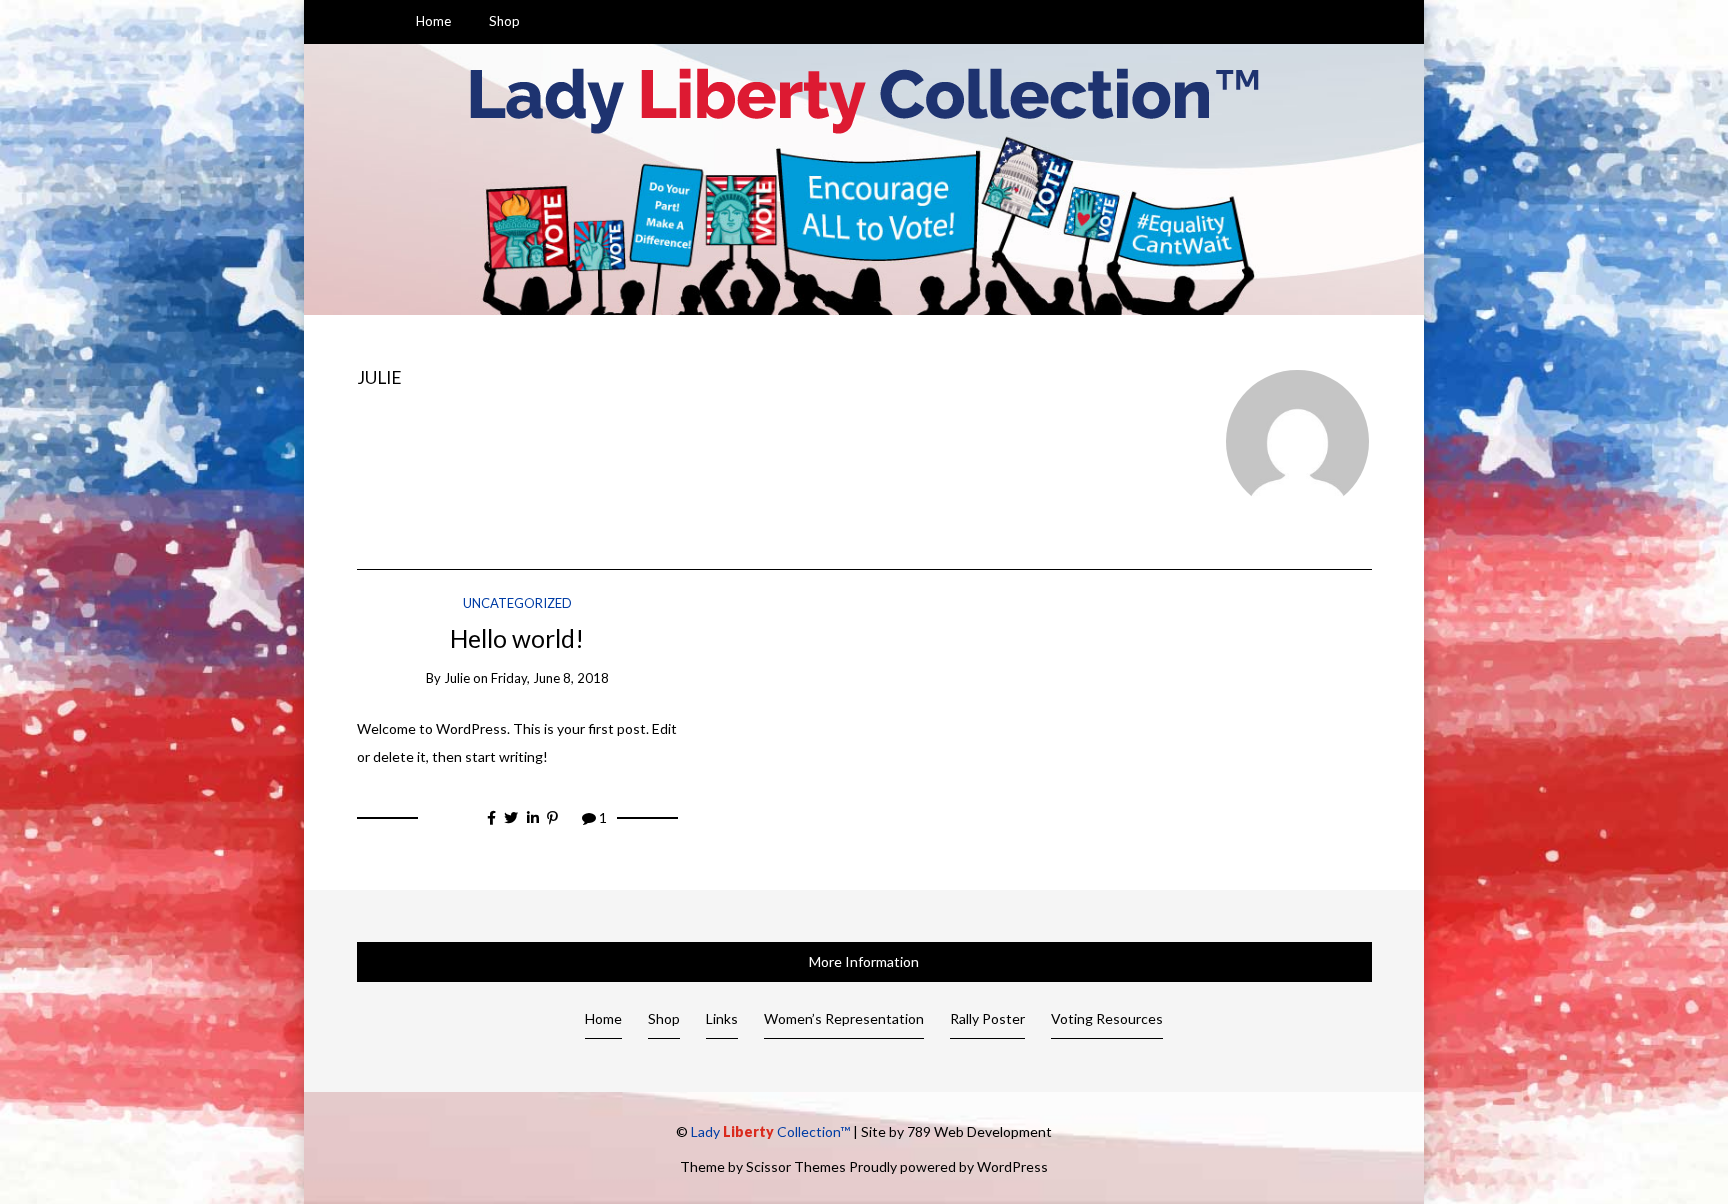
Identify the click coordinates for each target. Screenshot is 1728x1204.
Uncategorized (517, 603)
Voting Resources (1107, 1018)
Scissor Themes (796, 1166)
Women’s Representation (844, 1018)
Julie (379, 377)
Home (433, 21)
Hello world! (517, 638)
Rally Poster (987, 1018)
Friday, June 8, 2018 (550, 678)
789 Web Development (979, 1131)
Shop (504, 21)
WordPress (1012, 1166)
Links (722, 1018)
